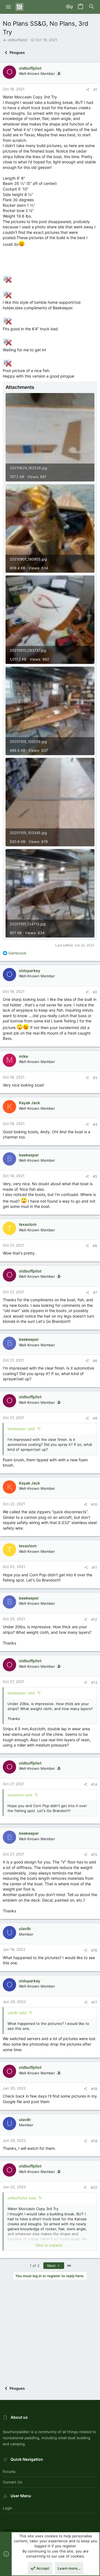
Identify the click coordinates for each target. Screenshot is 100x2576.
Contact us (12, 2482)
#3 (95, 1078)
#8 (95, 1361)
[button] (8, 7)
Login (7, 2508)
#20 (94, 2187)
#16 (94, 1950)
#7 (95, 1292)
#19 (94, 2141)
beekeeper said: (22, 1429)
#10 (94, 1504)
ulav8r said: (17, 2013)
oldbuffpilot (17, 40)
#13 (94, 1682)
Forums (9, 2472)
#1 (95, 90)
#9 (95, 1418)
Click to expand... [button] (50, 2245)
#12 (94, 1619)
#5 (95, 1176)
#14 (94, 1784)
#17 (94, 2002)
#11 (94, 1567)
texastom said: (20, 1795)
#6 (95, 1246)
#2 (95, 992)
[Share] (88, 90)
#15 (94, 1855)
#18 (94, 2089)
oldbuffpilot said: (22, 2198)
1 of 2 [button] (35, 2266)
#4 (95, 1124)
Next (52, 2266)
